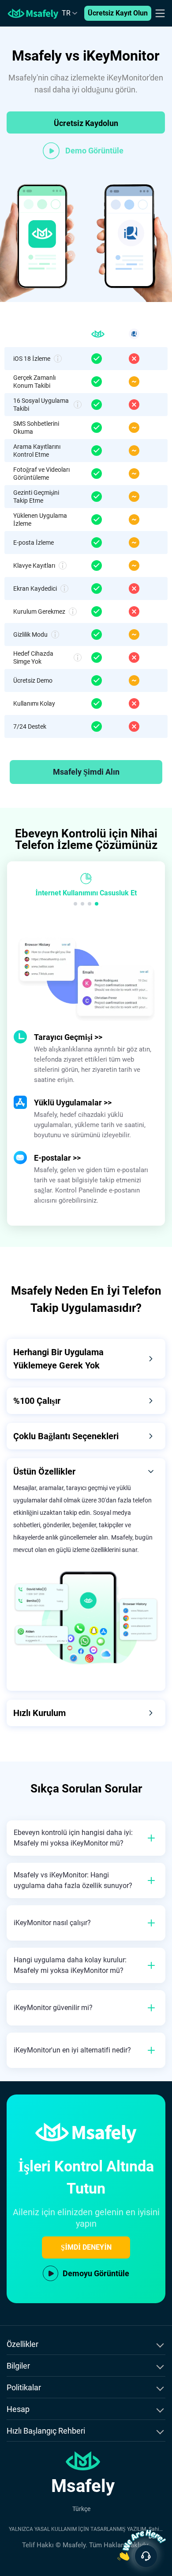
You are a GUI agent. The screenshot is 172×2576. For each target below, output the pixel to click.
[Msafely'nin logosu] (33, 13)
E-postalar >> (57, 1158)
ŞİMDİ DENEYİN (86, 2247)
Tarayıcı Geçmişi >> (68, 1037)
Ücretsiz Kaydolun (86, 123)
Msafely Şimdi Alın (86, 772)
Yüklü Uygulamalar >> (73, 1103)
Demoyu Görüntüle (96, 2273)
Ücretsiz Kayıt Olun (118, 13)
